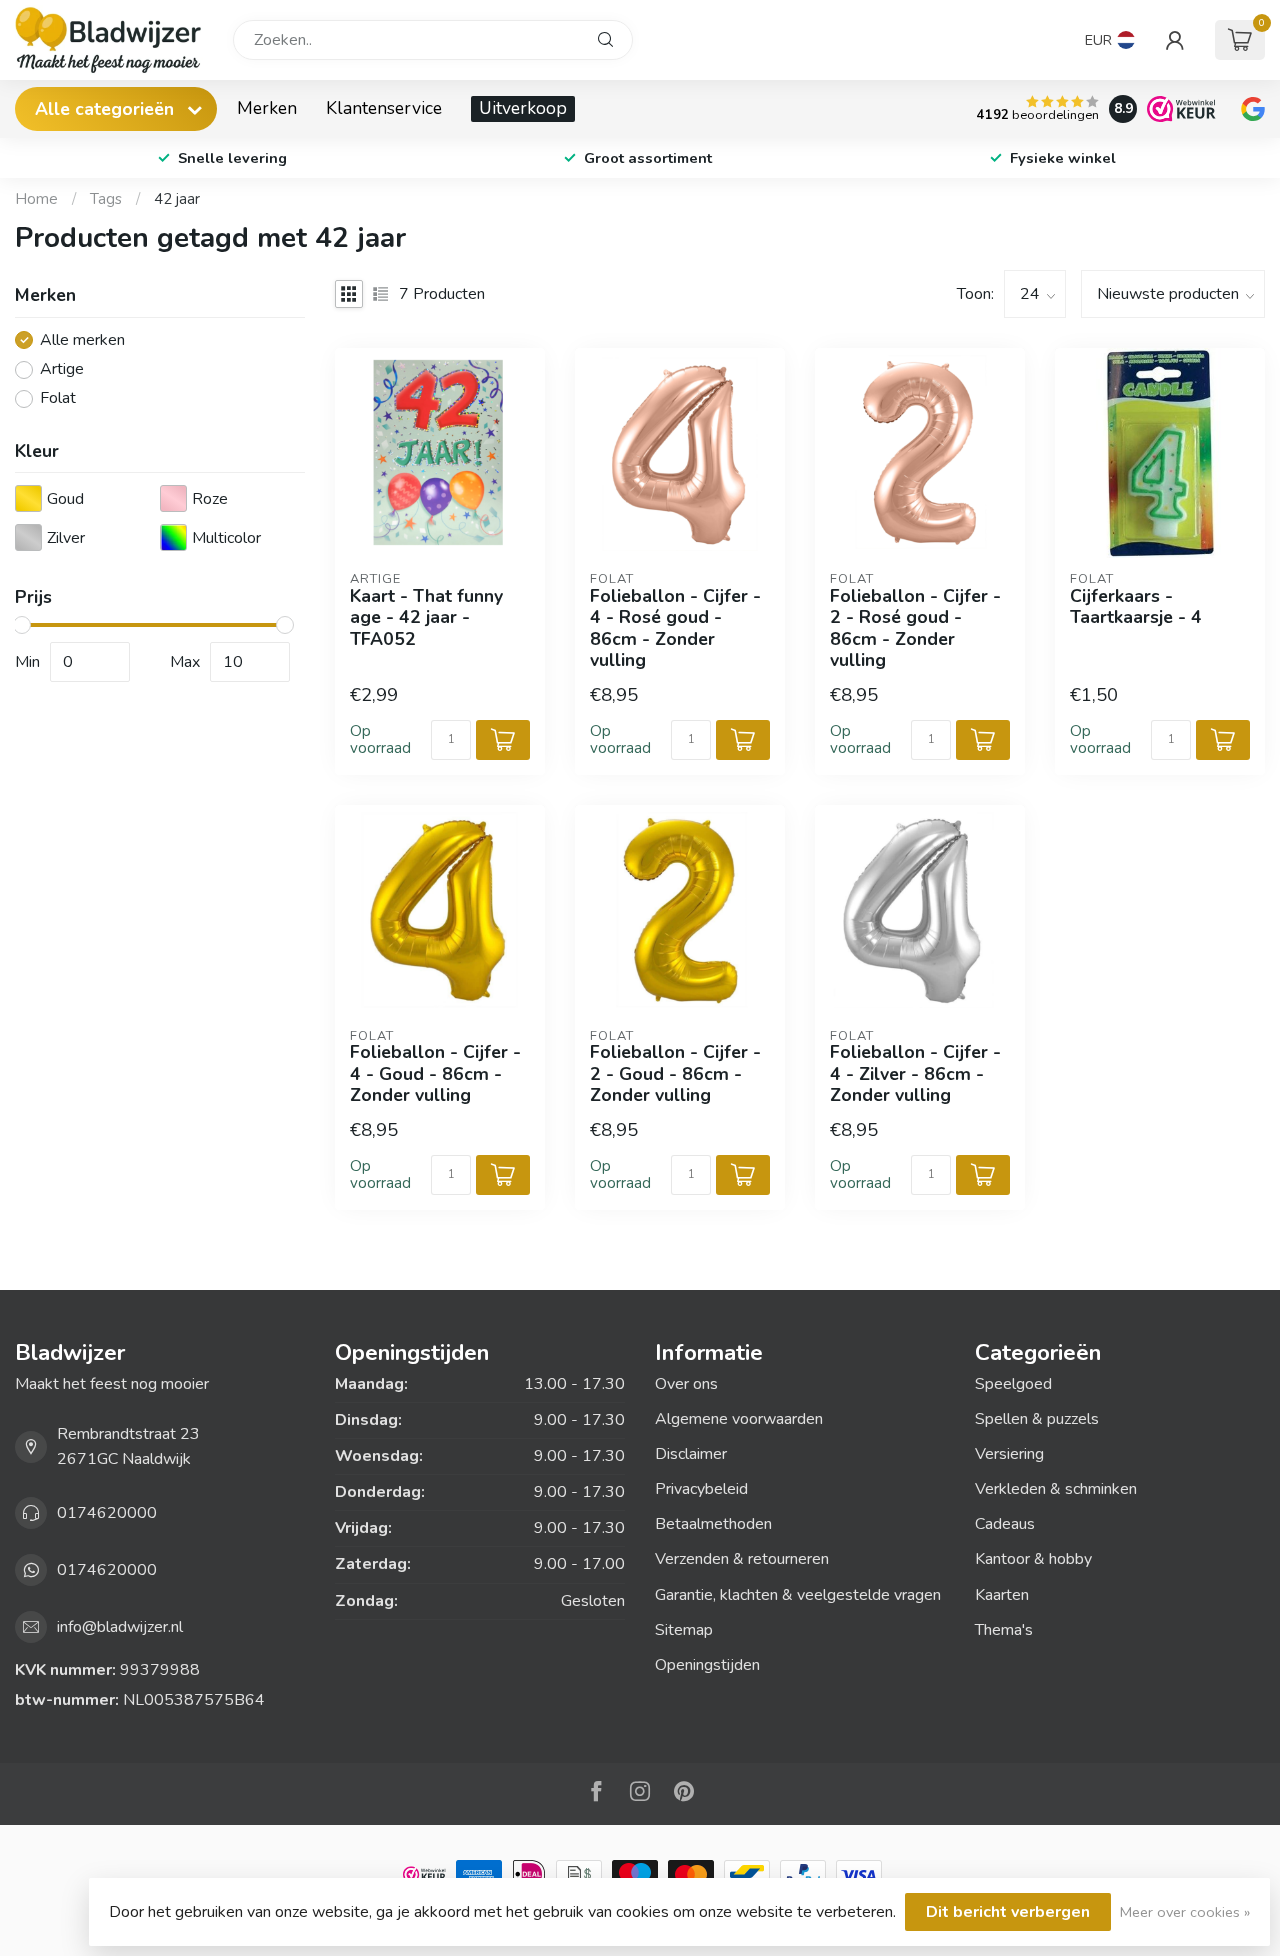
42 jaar (177, 199)
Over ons (686, 1384)
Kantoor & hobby (1033, 1559)
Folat (58, 399)
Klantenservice (384, 108)
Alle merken (82, 341)
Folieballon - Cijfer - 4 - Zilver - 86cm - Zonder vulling (915, 1073)
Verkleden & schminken (1056, 1489)
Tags (106, 199)
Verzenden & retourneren (742, 1559)
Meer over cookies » (1185, 1912)
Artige (62, 370)
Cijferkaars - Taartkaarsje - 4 (1136, 607)
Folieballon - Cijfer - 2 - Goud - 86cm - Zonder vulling (675, 1073)
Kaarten (1002, 1595)
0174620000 (107, 1513)
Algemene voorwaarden (739, 1419)
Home (36, 199)
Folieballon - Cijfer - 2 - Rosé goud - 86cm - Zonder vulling (915, 628)
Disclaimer (691, 1454)
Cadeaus (1005, 1524)
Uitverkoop (523, 108)
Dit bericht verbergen (1008, 1912)
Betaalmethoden (713, 1524)
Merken (267, 108)
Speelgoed (1013, 1384)
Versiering (1009, 1454)
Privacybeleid (701, 1489)
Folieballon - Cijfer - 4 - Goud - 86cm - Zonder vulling (435, 1073)
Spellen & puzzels (1037, 1419)
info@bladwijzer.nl (120, 1627)
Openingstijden (707, 1665)
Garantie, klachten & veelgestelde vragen (798, 1595)
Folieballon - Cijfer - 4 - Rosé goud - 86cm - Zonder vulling (675, 628)
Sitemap (684, 1630)
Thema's (1004, 1630)
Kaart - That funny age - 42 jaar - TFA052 (426, 617)
